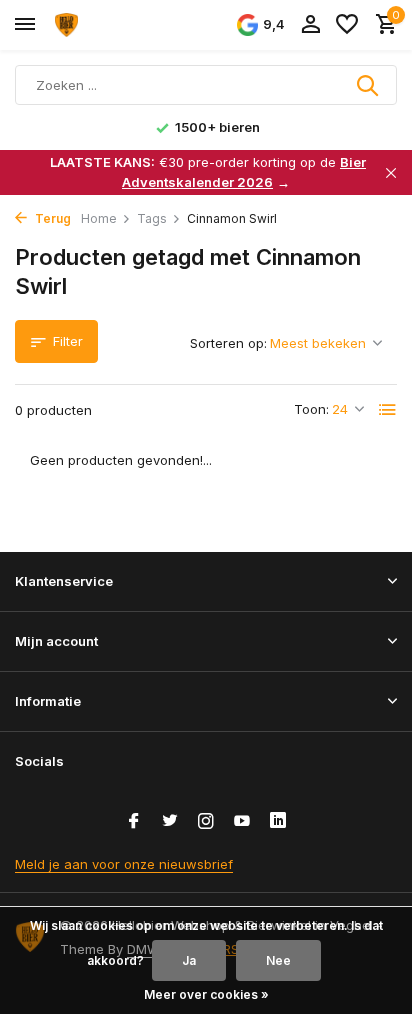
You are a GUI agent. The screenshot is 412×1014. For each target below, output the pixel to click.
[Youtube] (242, 822)
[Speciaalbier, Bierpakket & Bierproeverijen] (106, 25)
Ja (189, 960)
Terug (51, 218)
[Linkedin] (278, 822)
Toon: (311, 409)
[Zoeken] (369, 85)
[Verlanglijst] (347, 25)
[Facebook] (134, 822)
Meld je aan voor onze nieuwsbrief (124, 864)
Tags (152, 218)
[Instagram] (206, 822)
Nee (278, 960)
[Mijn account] (310, 25)
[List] (388, 410)
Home (99, 218)
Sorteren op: (228, 343)
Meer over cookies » (206, 994)
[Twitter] (170, 822)
